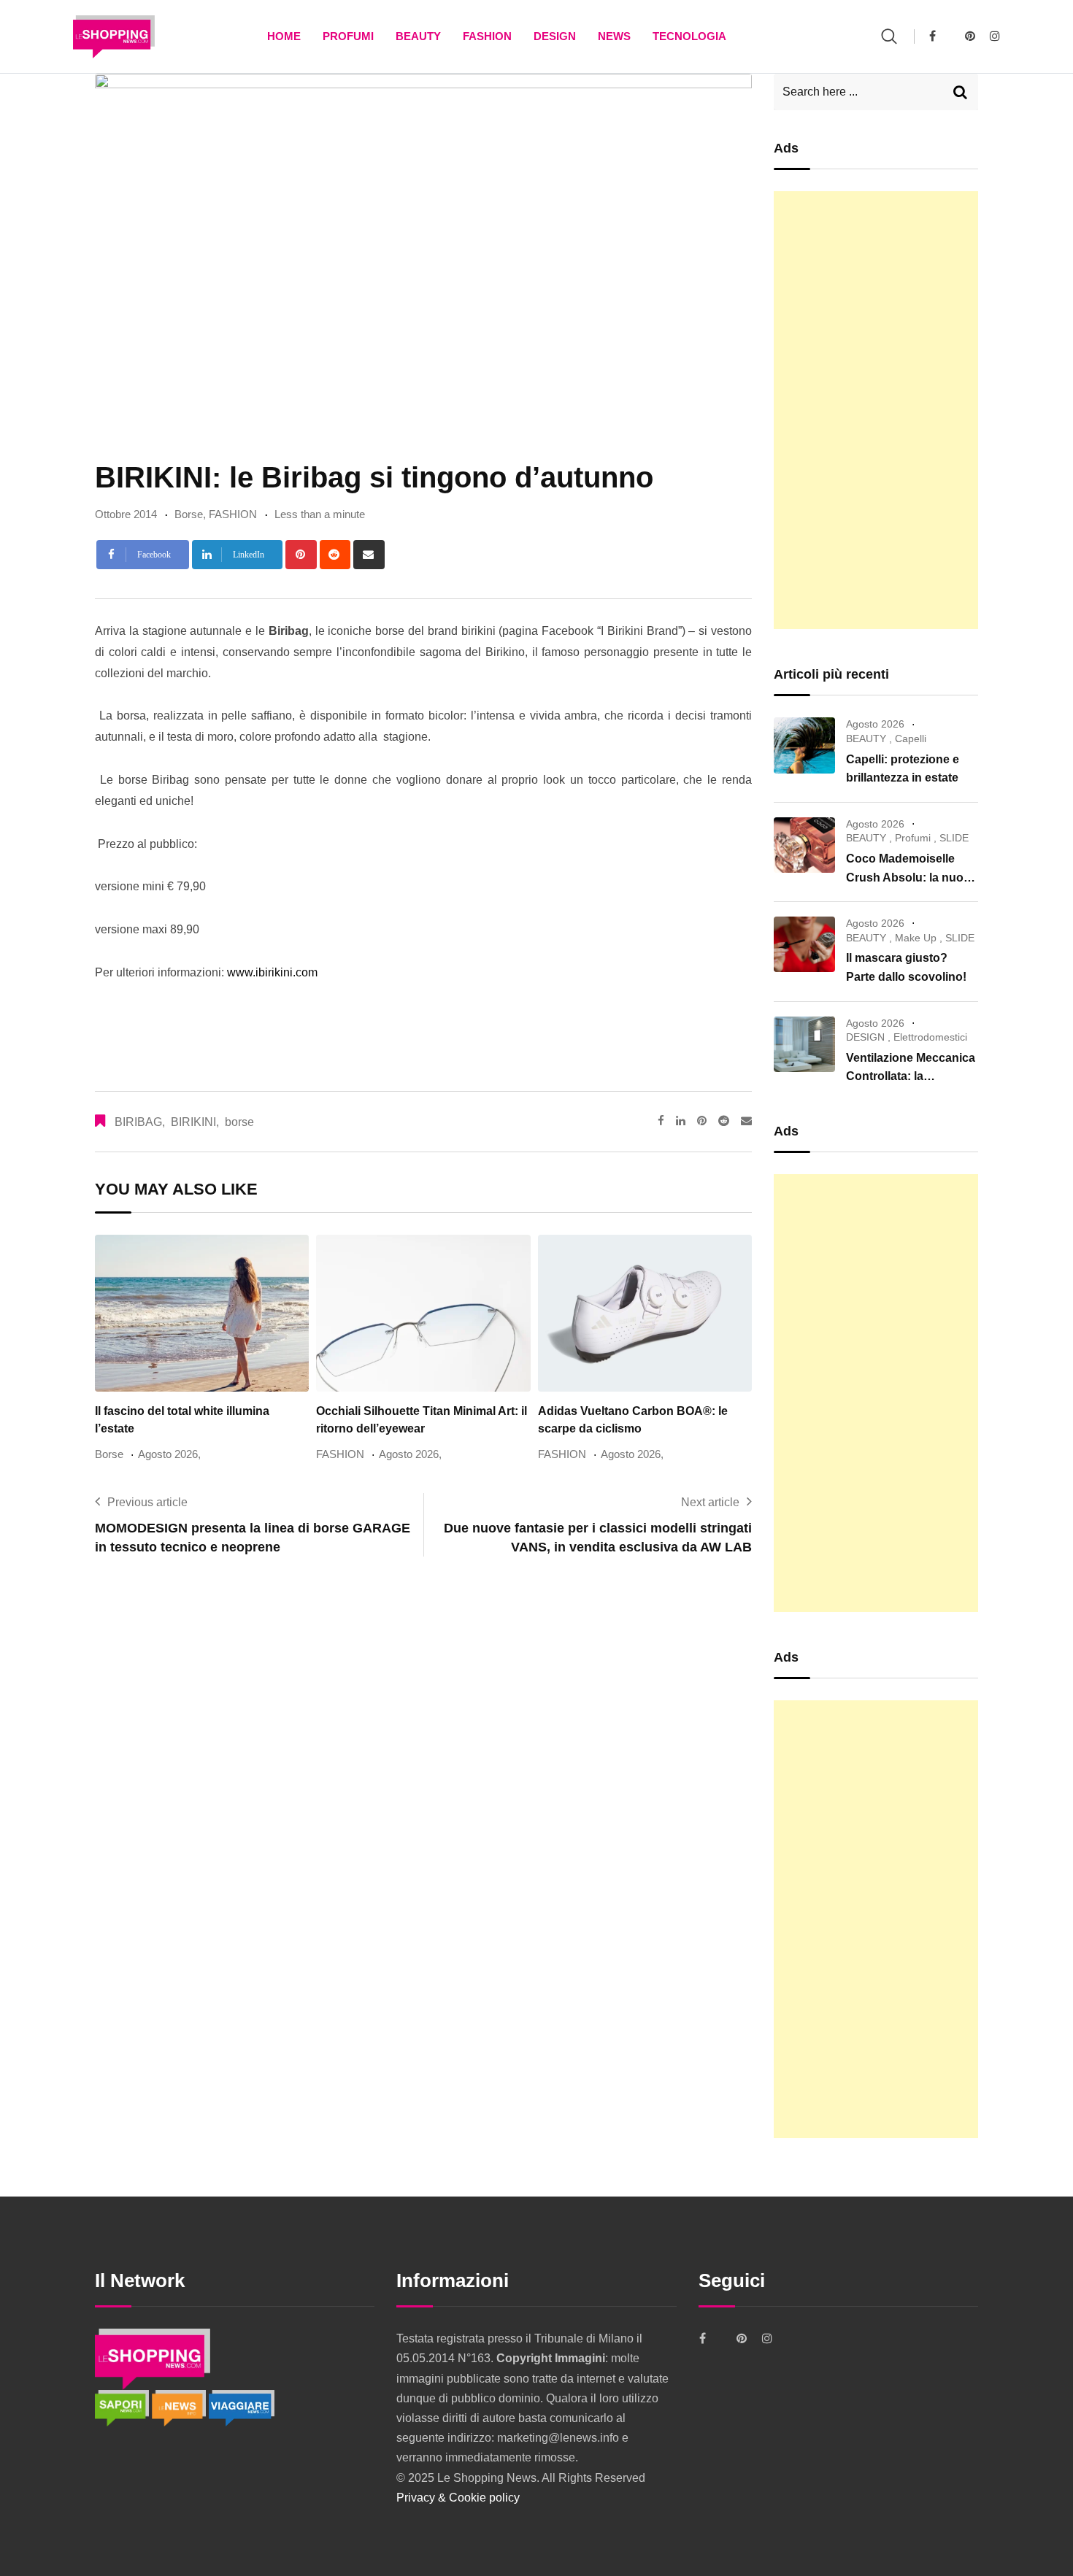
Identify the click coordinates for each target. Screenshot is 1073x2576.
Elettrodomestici (930, 1037)
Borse (189, 514)
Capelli (911, 739)
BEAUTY (418, 36)
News (614, 36)
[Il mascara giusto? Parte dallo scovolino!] (804, 944)
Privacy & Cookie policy (458, 2498)
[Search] (889, 36)
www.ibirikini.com (271, 972)
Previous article (147, 1502)
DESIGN (555, 36)
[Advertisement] (876, 410)
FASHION (487, 36)
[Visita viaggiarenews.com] (242, 2407)
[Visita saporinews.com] (123, 2407)
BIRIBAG (138, 1122)
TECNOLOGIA (689, 36)
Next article (710, 1502)
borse (239, 1122)
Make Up (916, 938)
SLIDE (954, 838)
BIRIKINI (193, 1122)
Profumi (348, 36)
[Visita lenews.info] (180, 2407)
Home (284, 36)
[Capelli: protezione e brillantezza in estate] (804, 745)
